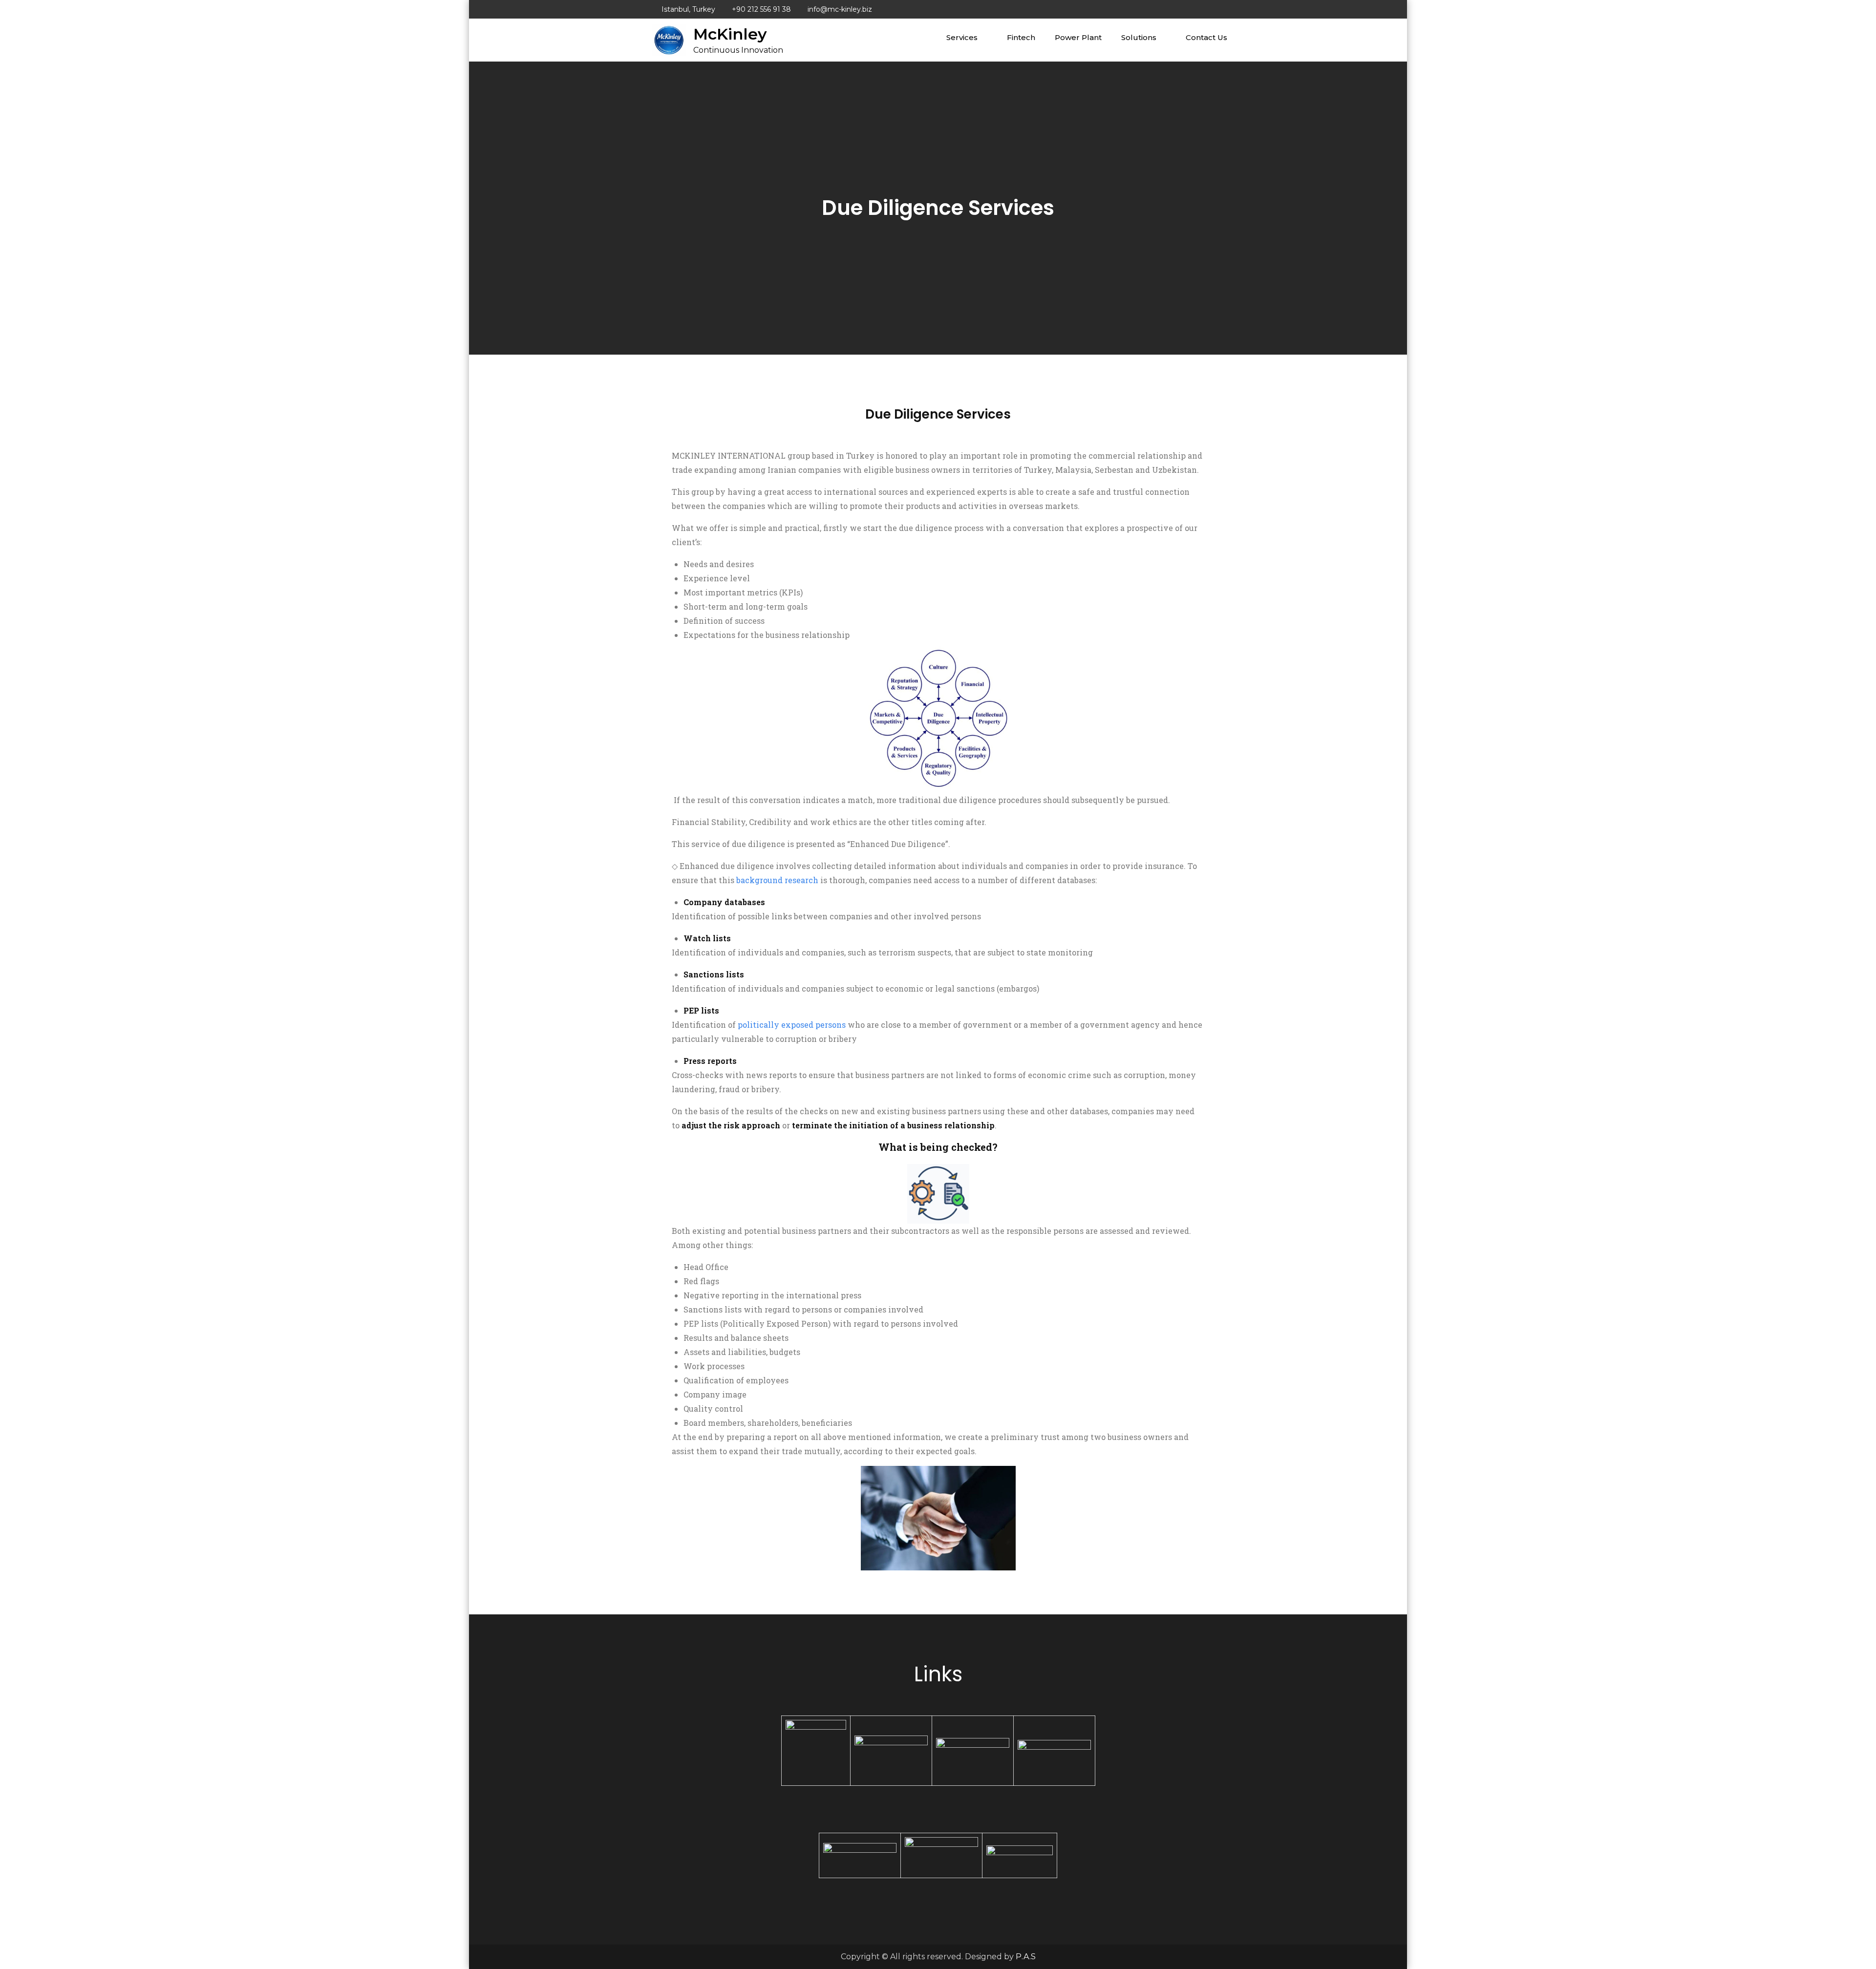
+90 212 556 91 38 (761, 9)
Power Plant (1078, 37)
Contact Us (1206, 37)
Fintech (1021, 37)
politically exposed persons (792, 1025)
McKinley (730, 34)
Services (962, 37)
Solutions (1139, 37)
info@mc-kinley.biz (840, 9)
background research (777, 880)
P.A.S (1026, 1957)
